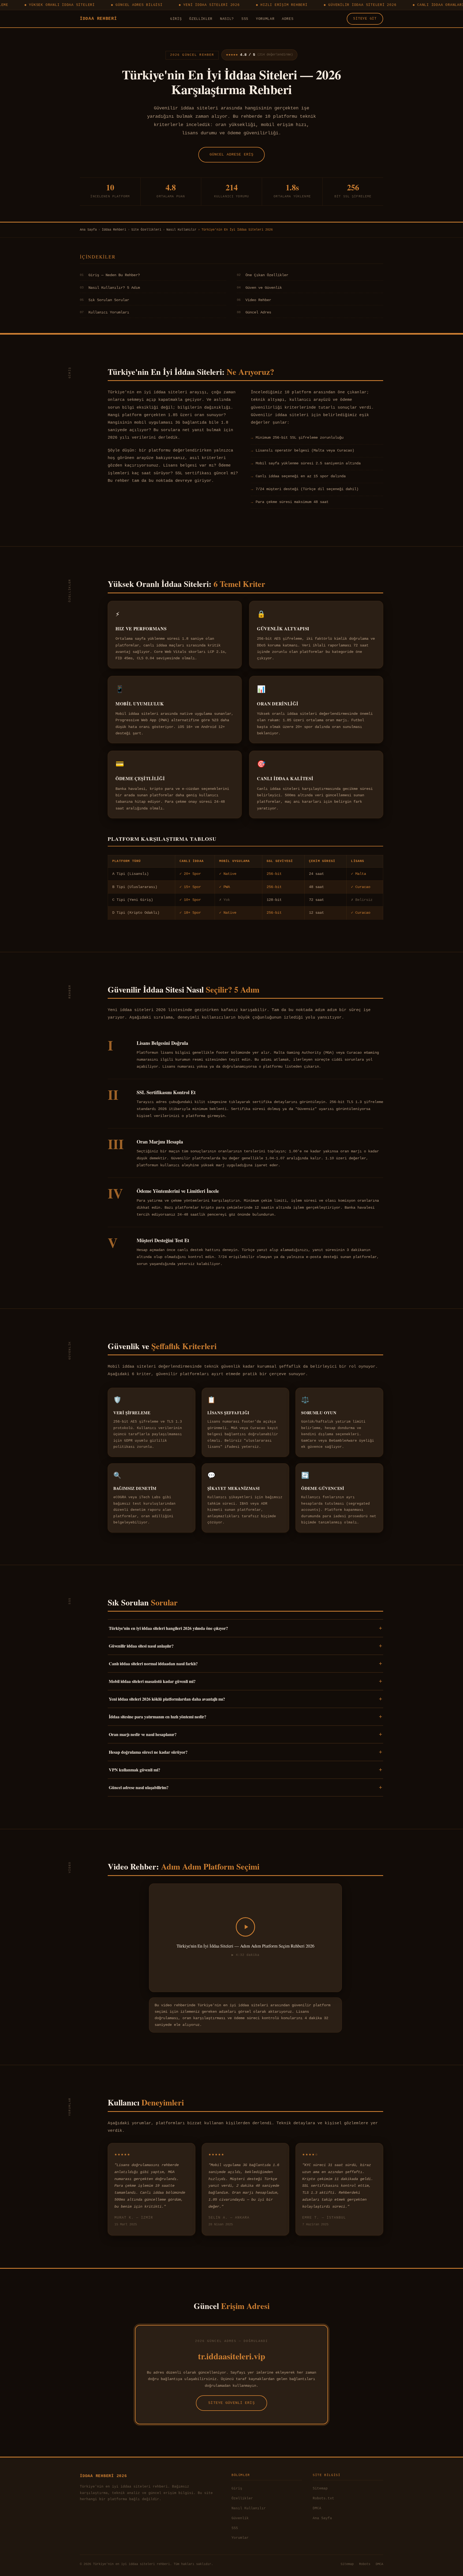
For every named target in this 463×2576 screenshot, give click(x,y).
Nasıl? (227, 19)
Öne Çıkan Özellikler (263, 275)
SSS (245, 19)
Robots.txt (323, 2498)
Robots (365, 2564)
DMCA (317, 2508)
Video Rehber (254, 300)
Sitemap (320, 2488)
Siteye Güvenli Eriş (231, 2403)
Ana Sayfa (88, 230)
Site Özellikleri (146, 230)
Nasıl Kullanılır (181, 230)
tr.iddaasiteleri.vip (232, 2356)
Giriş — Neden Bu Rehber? (110, 275)
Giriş (176, 19)
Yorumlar (265, 19)
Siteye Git (365, 19)
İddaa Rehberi (98, 19)
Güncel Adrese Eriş (232, 154)
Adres (288, 19)
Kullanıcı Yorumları (104, 312)
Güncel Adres (254, 312)
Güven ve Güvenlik (259, 288)
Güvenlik (240, 2518)
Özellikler (201, 19)
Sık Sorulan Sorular (104, 300)
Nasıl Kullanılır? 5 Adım (110, 288)
